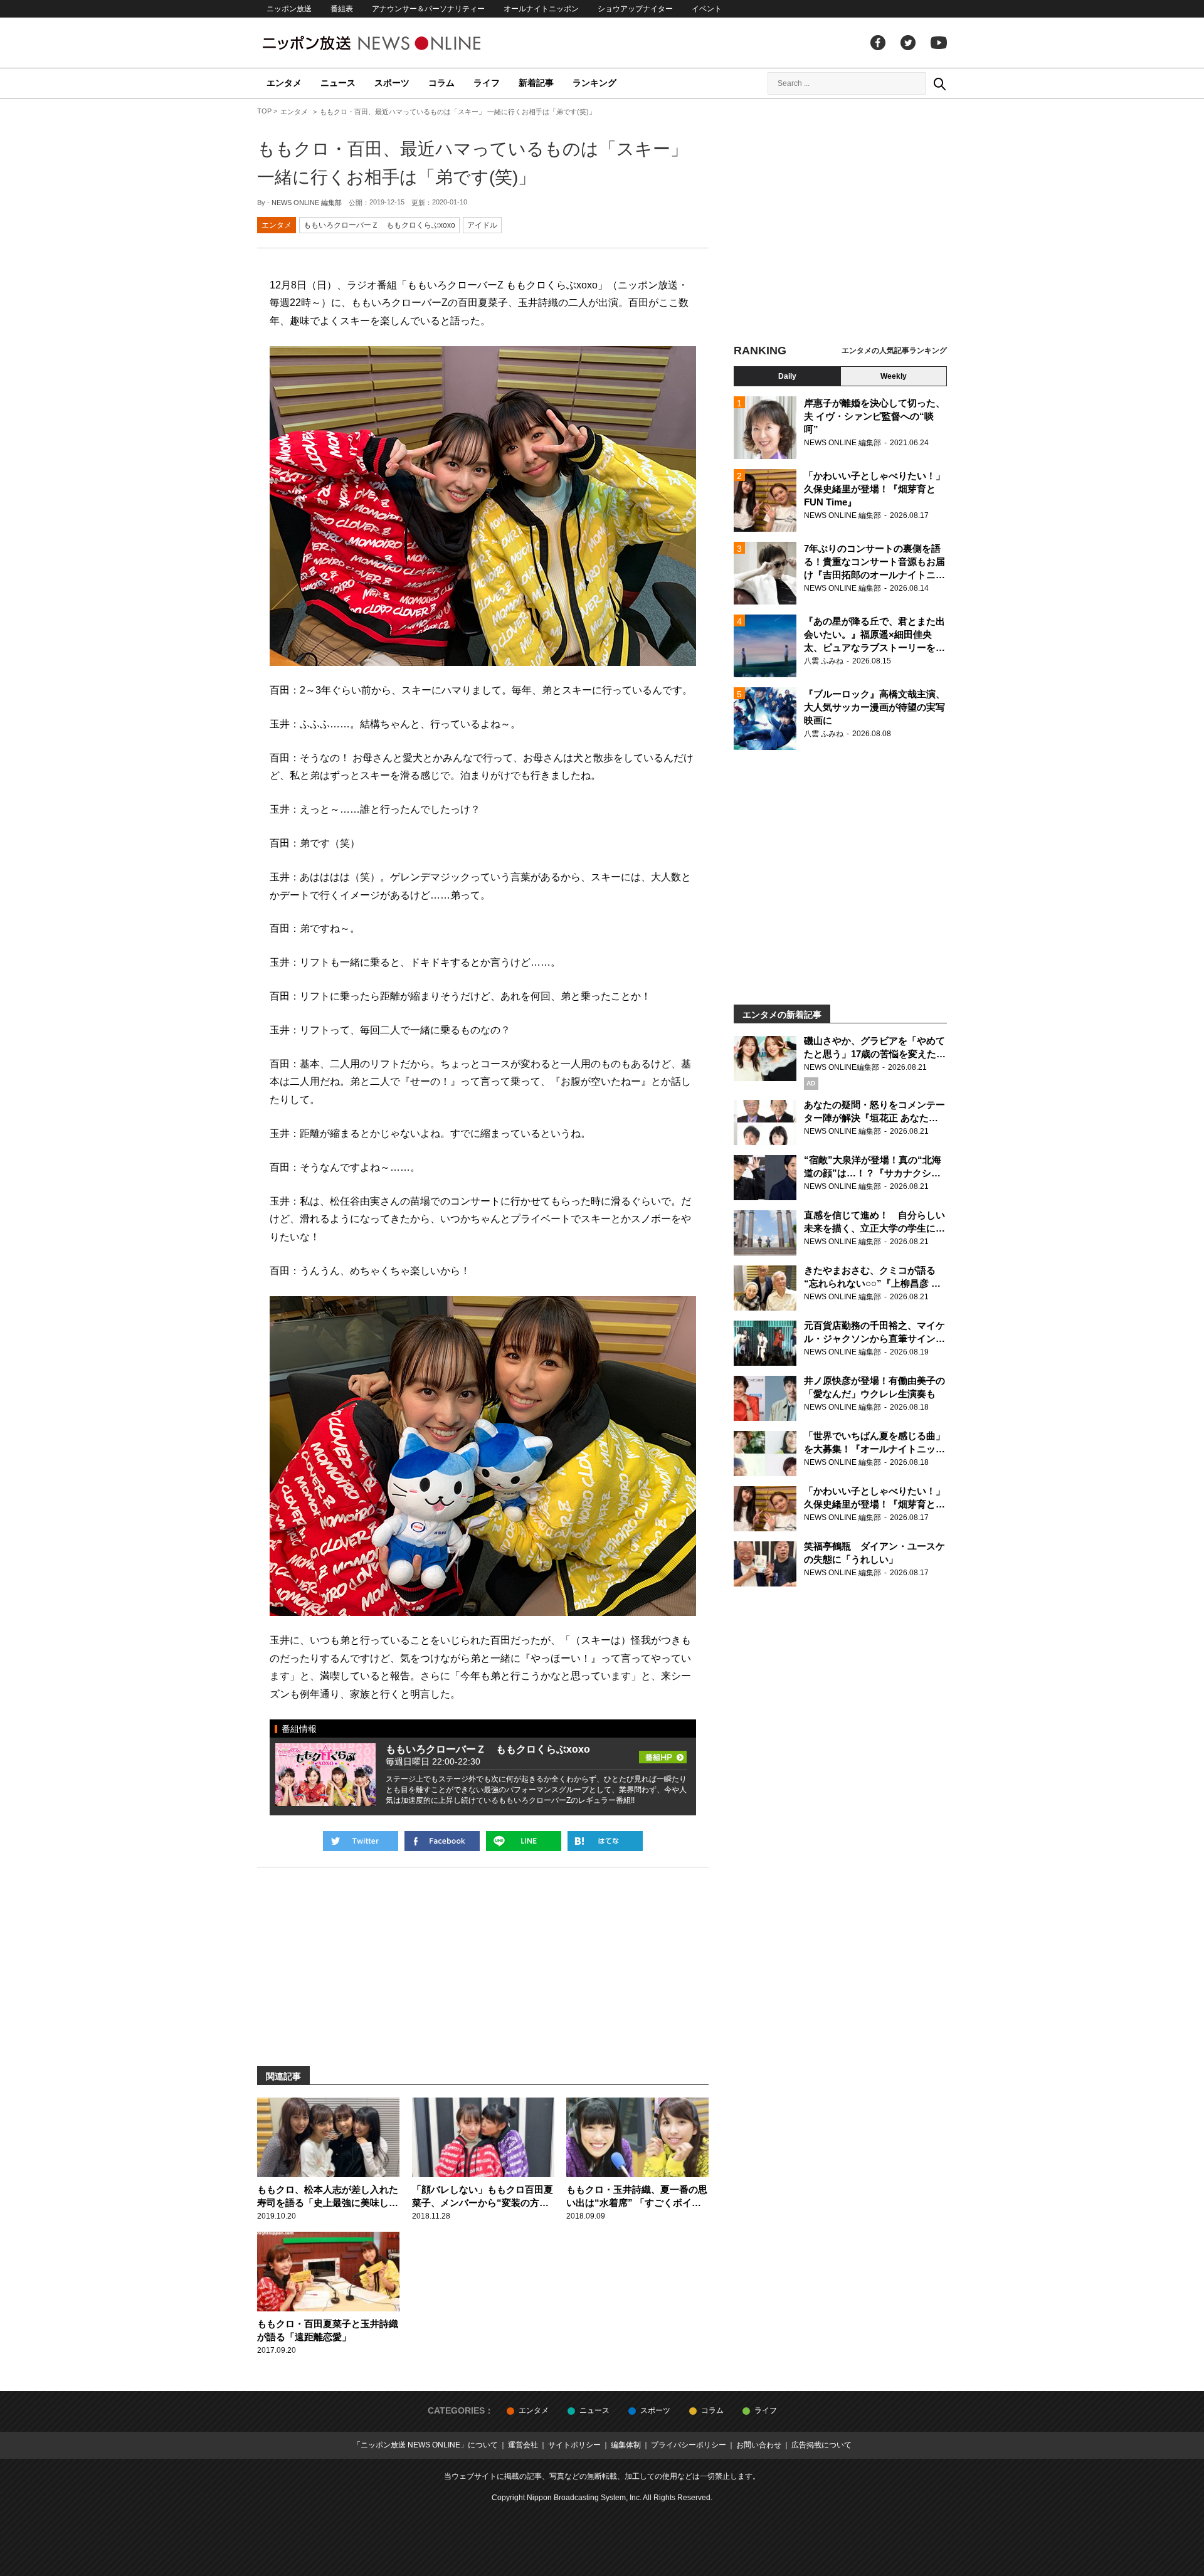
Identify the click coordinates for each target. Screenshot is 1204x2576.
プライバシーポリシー (689, 2445)
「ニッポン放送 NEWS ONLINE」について (425, 2445)
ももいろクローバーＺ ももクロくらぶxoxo (379, 225)
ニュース (338, 83)
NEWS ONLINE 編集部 (307, 203)
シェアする (442, 1841)
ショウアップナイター (635, 9)
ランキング (594, 83)
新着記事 (536, 83)
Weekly (894, 376)
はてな (605, 1841)
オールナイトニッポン (541, 9)
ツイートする (361, 1841)
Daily (787, 376)
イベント (707, 9)
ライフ (487, 83)
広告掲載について (821, 2445)
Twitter (908, 43)
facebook (878, 43)
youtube (939, 43)
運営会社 (523, 2445)
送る (524, 1841)
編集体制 (626, 2445)
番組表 (342, 9)
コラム (441, 83)
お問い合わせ (759, 2445)
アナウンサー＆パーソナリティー (428, 9)
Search (939, 83)
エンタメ (284, 83)
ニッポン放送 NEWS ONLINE (395, 43)
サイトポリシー (574, 2445)
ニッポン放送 (289, 9)
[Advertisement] (840, 223)
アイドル (482, 225)
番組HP (663, 1753)
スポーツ (392, 83)
